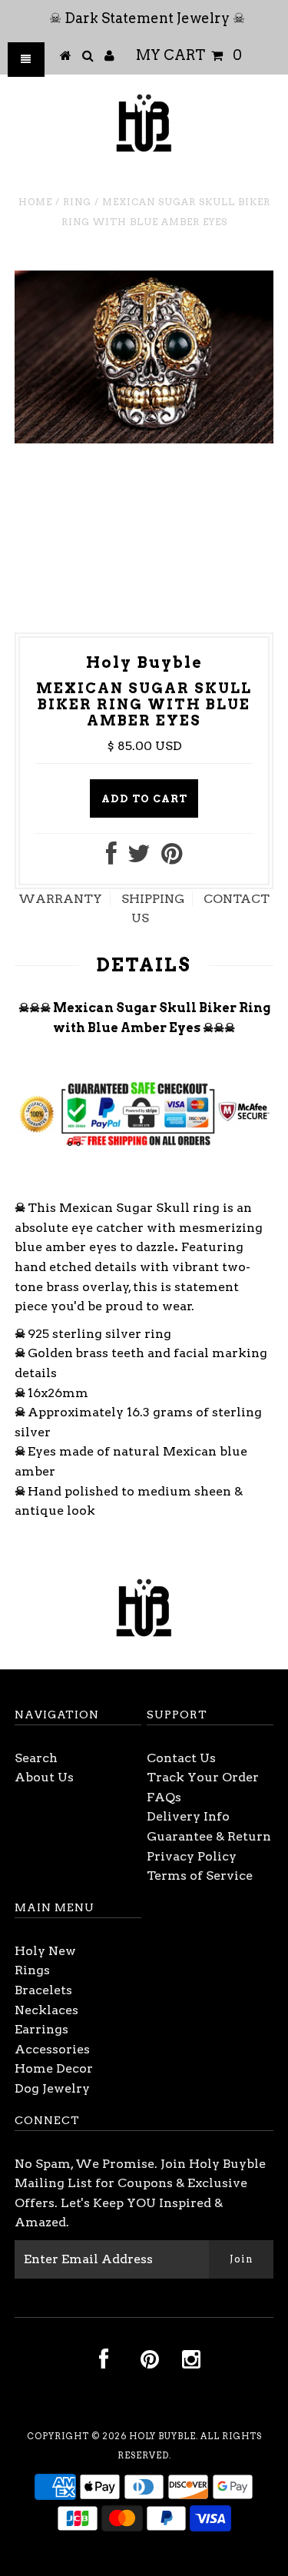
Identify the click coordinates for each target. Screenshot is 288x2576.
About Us (44, 1777)
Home (35, 202)
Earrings (41, 2029)
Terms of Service (200, 1876)
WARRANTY (60, 899)
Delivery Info (188, 1816)
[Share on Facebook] (111, 858)
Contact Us (181, 1758)
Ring (77, 202)
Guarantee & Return (209, 1836)
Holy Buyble (162, 2436)
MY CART (189, 55)
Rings (32, 1970)
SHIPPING (153, 899)
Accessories (52, 2049)
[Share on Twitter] (139, 858)
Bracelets (43, 1990)
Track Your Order (203, 1777)
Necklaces (46, 2010)
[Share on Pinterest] (172, 858)
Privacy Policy (192, 1856)
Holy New (45, 1951)
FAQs (164, 1797)
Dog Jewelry (52, 2088)
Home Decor (54, 2068)
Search (36, 1758)
